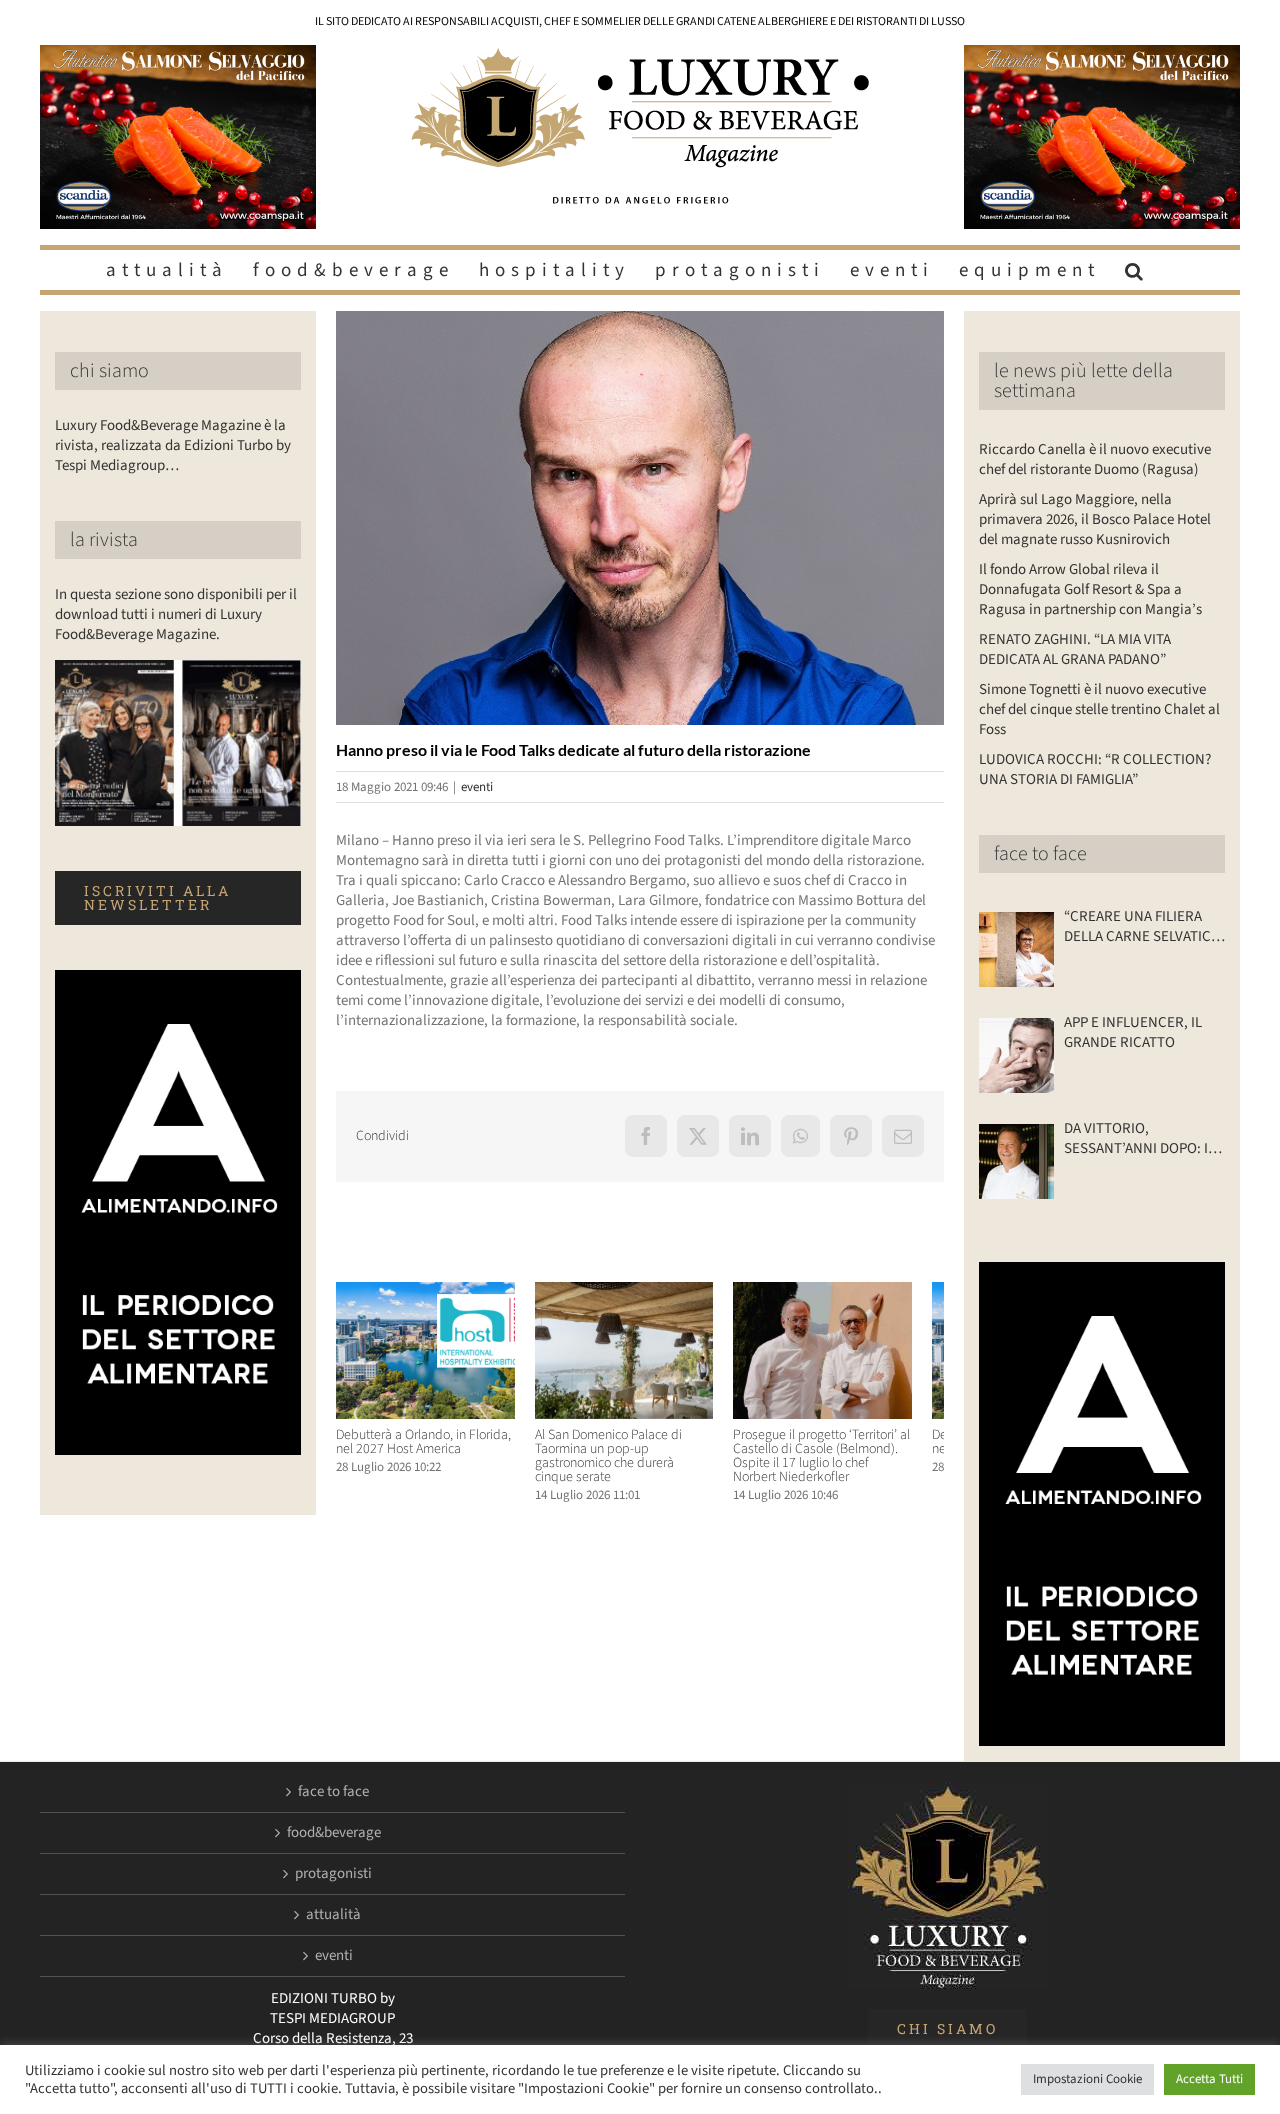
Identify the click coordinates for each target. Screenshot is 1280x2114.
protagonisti (333, 1874)
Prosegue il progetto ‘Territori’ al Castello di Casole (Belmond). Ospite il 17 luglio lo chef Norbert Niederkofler (846, 1464)
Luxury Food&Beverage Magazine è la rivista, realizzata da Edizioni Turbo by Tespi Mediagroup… (173, 445)
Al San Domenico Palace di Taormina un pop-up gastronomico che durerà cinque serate (635, 1464)
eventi (477, 787)
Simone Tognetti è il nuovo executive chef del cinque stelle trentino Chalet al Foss (1099, 709)
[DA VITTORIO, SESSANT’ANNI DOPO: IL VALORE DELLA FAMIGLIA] (1016, 1161)
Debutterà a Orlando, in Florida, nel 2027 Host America (423, 1450)
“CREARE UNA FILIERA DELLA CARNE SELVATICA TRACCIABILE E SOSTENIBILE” (1141, 927)
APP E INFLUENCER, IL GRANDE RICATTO (1133, 1033)
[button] (1137, 270)
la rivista (104, 540)
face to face (1040, 854)
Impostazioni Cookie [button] (1087, 2079)
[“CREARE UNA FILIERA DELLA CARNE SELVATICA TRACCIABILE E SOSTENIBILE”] (1016, 949)
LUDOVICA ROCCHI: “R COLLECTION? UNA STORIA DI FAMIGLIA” (1095, 769)
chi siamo (109, 371)
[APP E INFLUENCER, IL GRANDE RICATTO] (1016, 1055)
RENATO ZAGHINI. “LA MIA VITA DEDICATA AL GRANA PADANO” (1075, 649)
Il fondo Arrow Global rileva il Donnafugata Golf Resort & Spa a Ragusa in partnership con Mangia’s (1090, 589)
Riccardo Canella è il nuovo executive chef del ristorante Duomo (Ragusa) (1095, 459)
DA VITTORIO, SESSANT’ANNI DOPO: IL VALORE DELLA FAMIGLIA (1140, 1139)
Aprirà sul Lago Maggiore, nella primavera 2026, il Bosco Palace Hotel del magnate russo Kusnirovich (1095, 519)
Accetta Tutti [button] (1209, 2079)
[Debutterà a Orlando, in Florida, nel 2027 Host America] (430, 1292)
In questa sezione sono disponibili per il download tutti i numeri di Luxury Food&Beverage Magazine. (176, 614)
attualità (333, 1915)
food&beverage (334, 1833)
